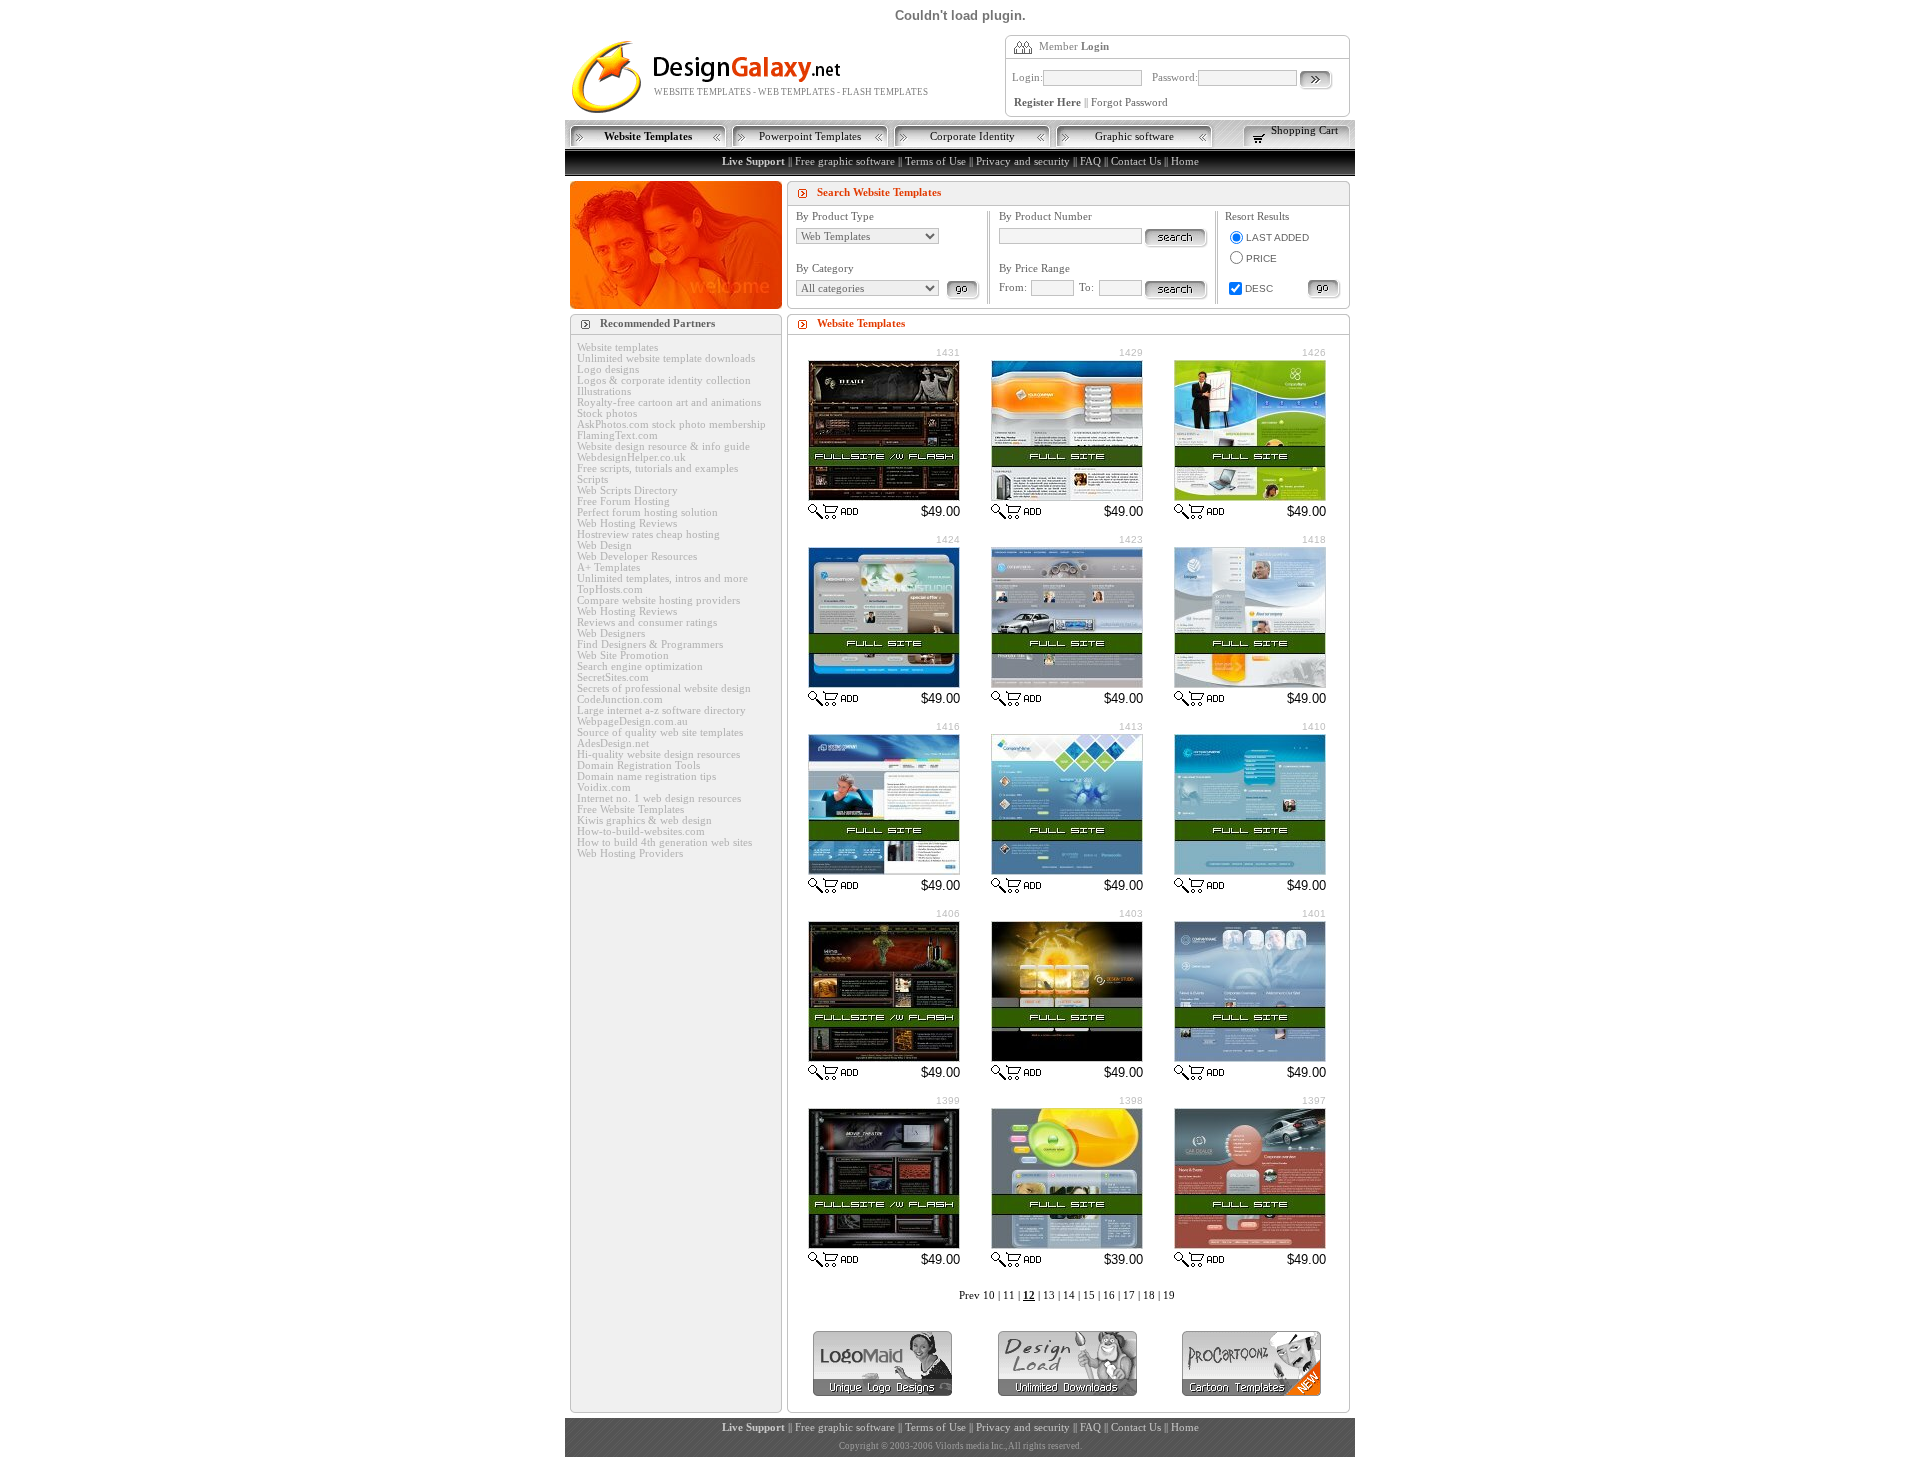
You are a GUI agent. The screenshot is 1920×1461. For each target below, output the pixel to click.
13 (1049, 1295)
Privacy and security (1023, 161)
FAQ (1090, 161)
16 (1109, 1295)
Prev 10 (977, 1295)
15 (1089, 1295)
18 (1149, 1295)
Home (1185, 161)
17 (1129, 1295)
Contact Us (1136, 161)
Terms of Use (935, 161)
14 (1069, 1295)
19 (1169, 1295)
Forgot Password (1129, 102)
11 (1009, 1295)
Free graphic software (845, 161)
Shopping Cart (1304, 130)
